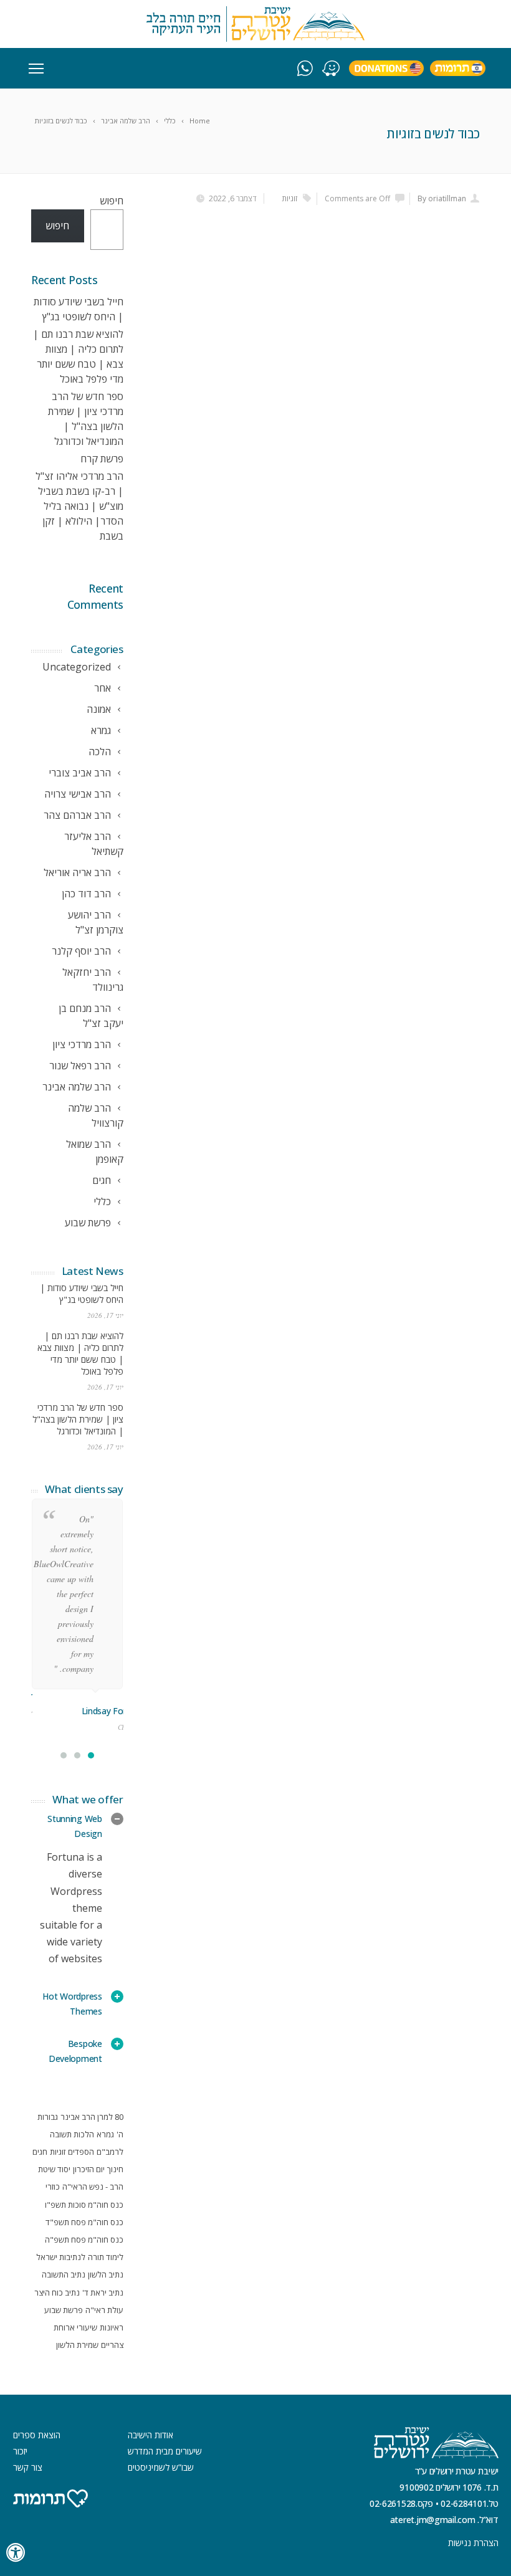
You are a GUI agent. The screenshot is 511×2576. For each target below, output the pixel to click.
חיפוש (112, 201)
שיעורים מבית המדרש (165, 2451)
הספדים (81, 2152)
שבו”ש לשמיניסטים (161, 2467)
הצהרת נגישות (473, 2543)
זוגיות (289, 198)
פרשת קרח (102, 459)
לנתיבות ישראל (61, 2257)
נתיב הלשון (106, 2274)
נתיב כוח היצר (57, 2292)
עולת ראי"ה (104, 2310)
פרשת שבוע (64, 2310)
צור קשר (28, 2467)
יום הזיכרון (89, 2169)
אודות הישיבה (150, 2435)
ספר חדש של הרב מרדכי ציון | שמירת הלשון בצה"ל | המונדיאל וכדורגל (78, 1419)
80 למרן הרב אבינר (92, 2117)
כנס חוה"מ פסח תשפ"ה (84, 2240)
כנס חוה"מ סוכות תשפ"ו (84, 2205)
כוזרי (53, 2187)
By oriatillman (442, 198)
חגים (40, 2152)
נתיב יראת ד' (103, 2292)
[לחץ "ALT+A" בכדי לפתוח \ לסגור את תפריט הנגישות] (16, 2553)
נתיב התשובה (64, 2274)
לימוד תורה (106, 2257)
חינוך (115, 2169)
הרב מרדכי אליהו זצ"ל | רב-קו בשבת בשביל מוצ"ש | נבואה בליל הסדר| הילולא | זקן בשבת (79, 506)
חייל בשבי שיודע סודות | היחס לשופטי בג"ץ (82, 1294)
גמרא (105, 2134)
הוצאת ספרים (37, 2435)
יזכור (20, 2451)
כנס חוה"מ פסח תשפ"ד (84, 2222)
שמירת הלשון (77, 2345)
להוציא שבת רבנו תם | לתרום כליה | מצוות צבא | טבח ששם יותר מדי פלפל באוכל (80, 1353)
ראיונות (112, 2327)
